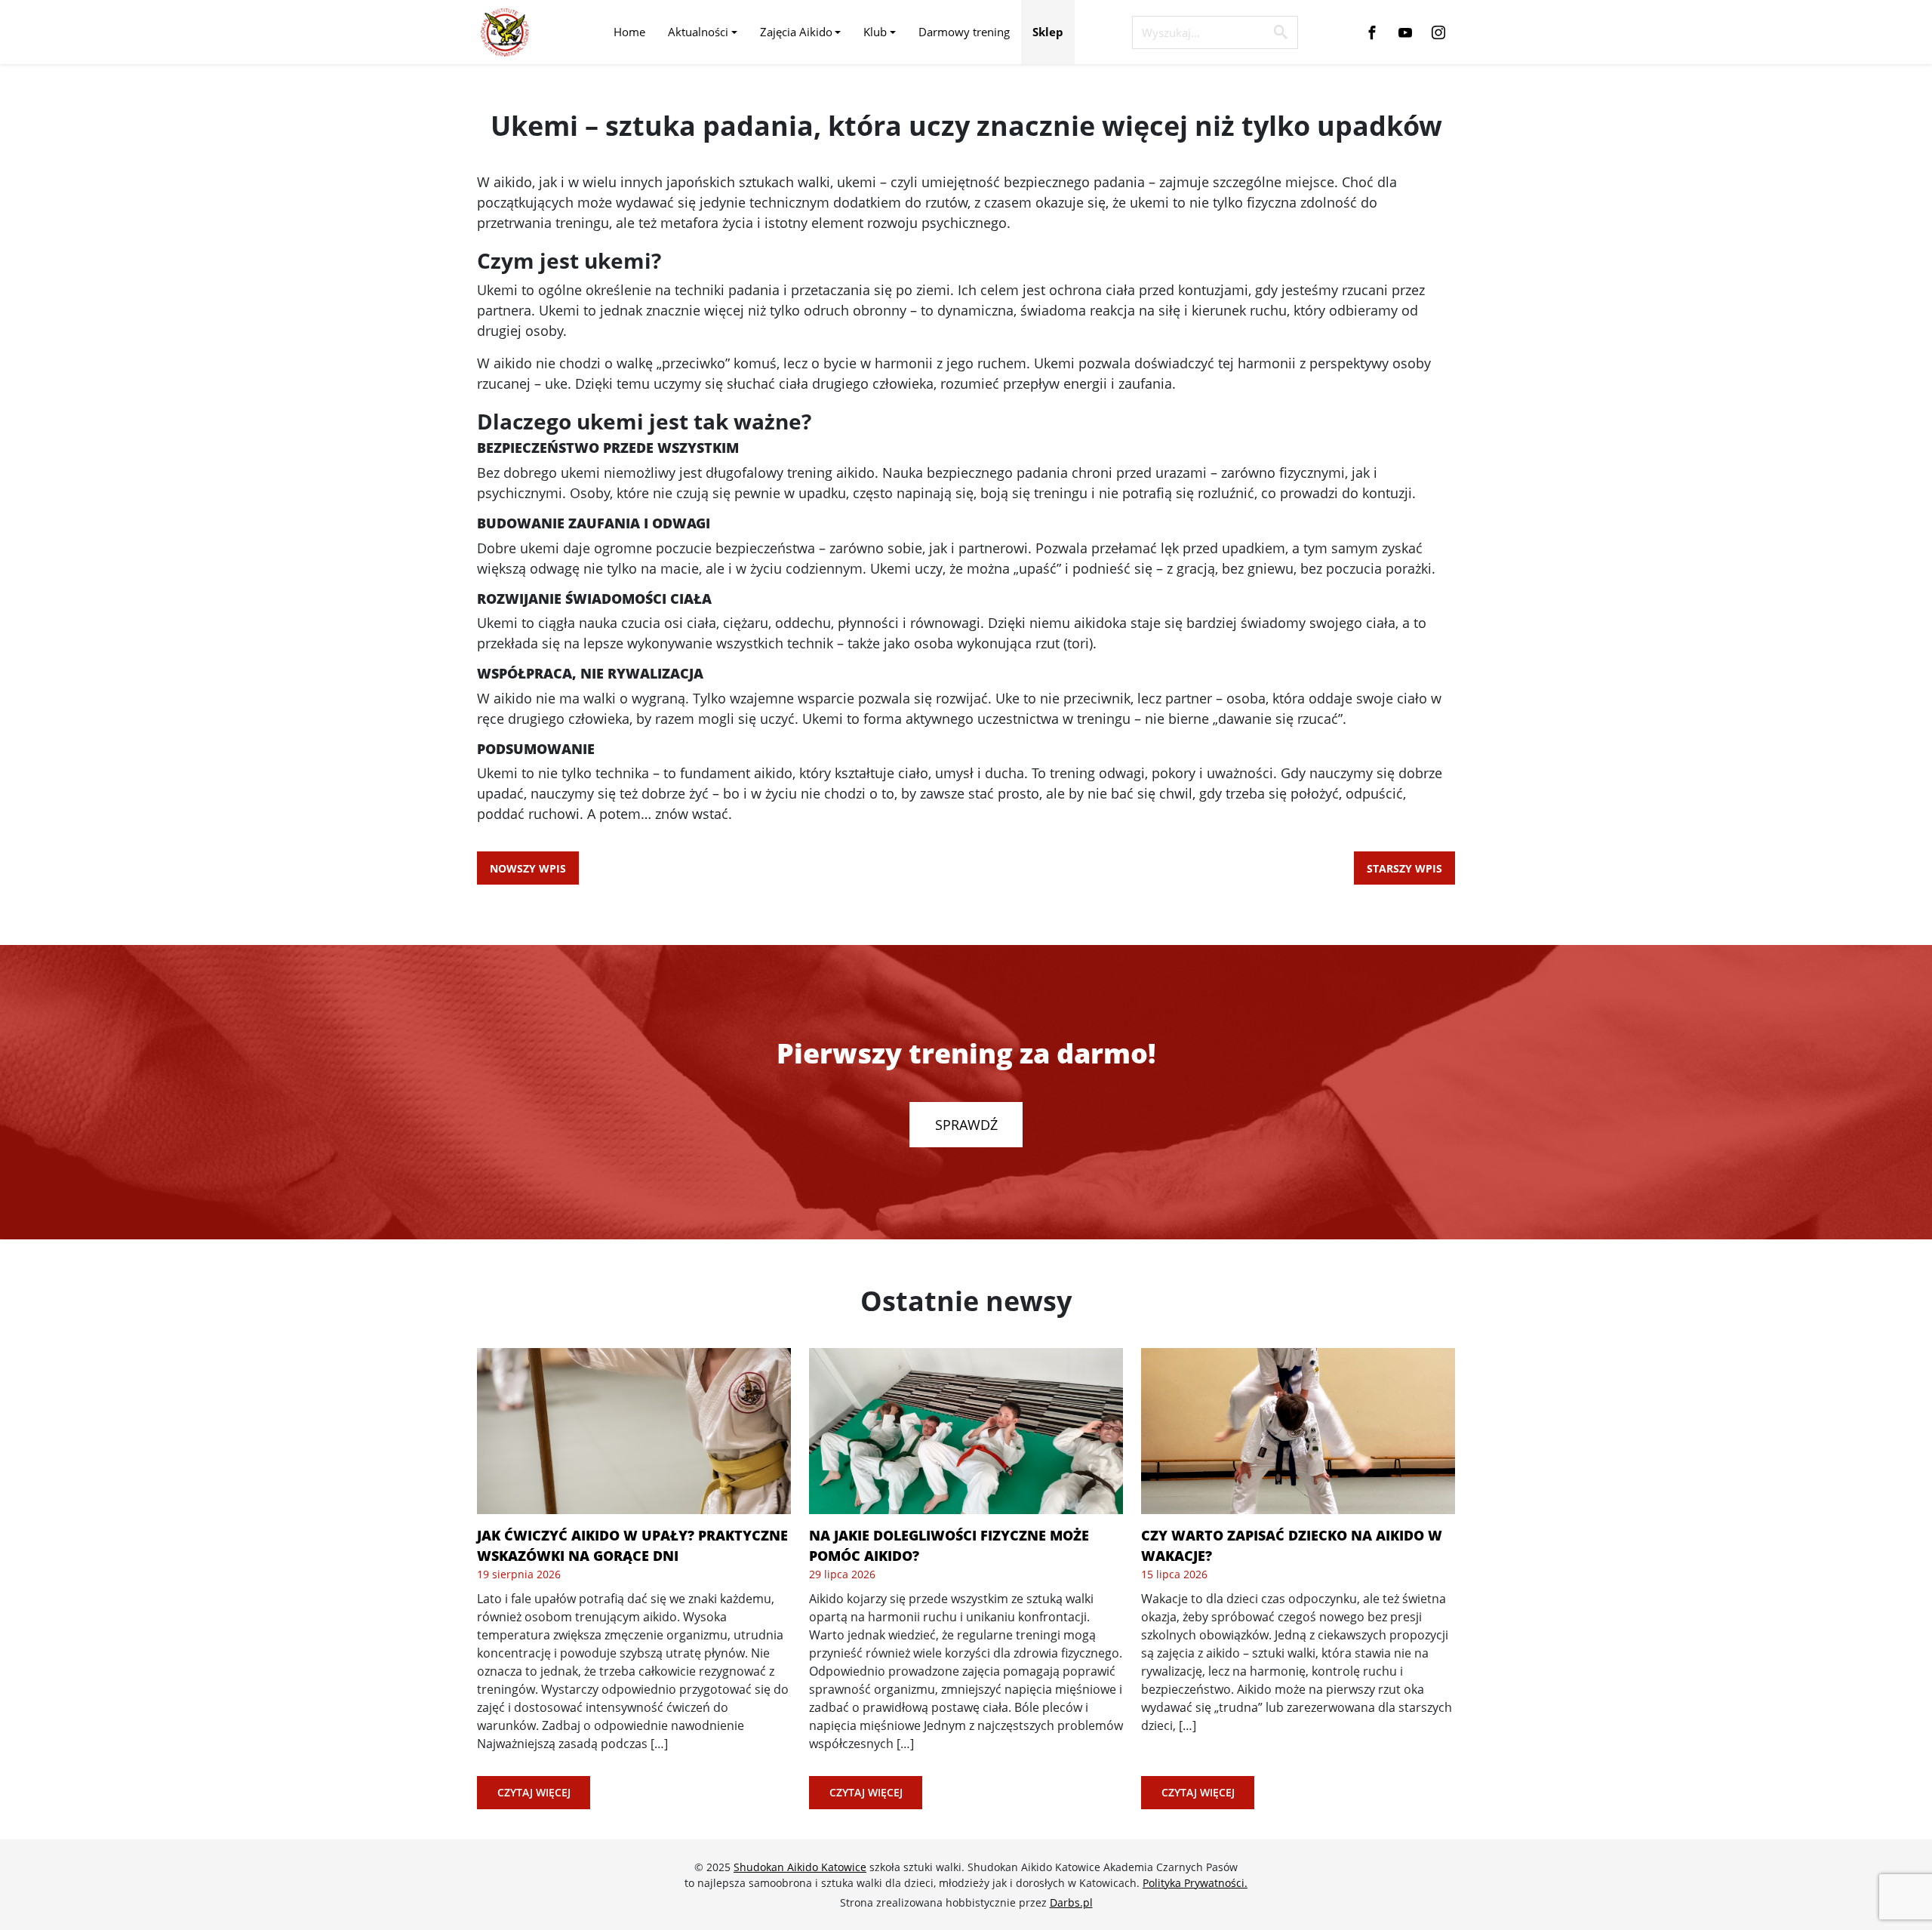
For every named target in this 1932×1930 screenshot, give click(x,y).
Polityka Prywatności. (1195, 1883)
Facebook (1372, 32)
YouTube (1405, 32)
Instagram (1438, 32)
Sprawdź (966, 1125)
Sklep (1048, 32)
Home (629, 32)
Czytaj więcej (534, 1792)
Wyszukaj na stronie (1281, 32)
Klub (875, 32)
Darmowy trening (964, 32)
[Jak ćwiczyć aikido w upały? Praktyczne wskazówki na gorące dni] (634, 1431)
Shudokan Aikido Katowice (800, 1867)
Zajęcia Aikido (796, 32)
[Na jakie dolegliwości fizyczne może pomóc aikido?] (966, 1431)
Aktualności (698, 32)
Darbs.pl (1071, 1902)
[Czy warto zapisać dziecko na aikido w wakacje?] (1298, 1431)
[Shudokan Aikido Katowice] (505, 32)
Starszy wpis (1404, 868)
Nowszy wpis (528, 868)
